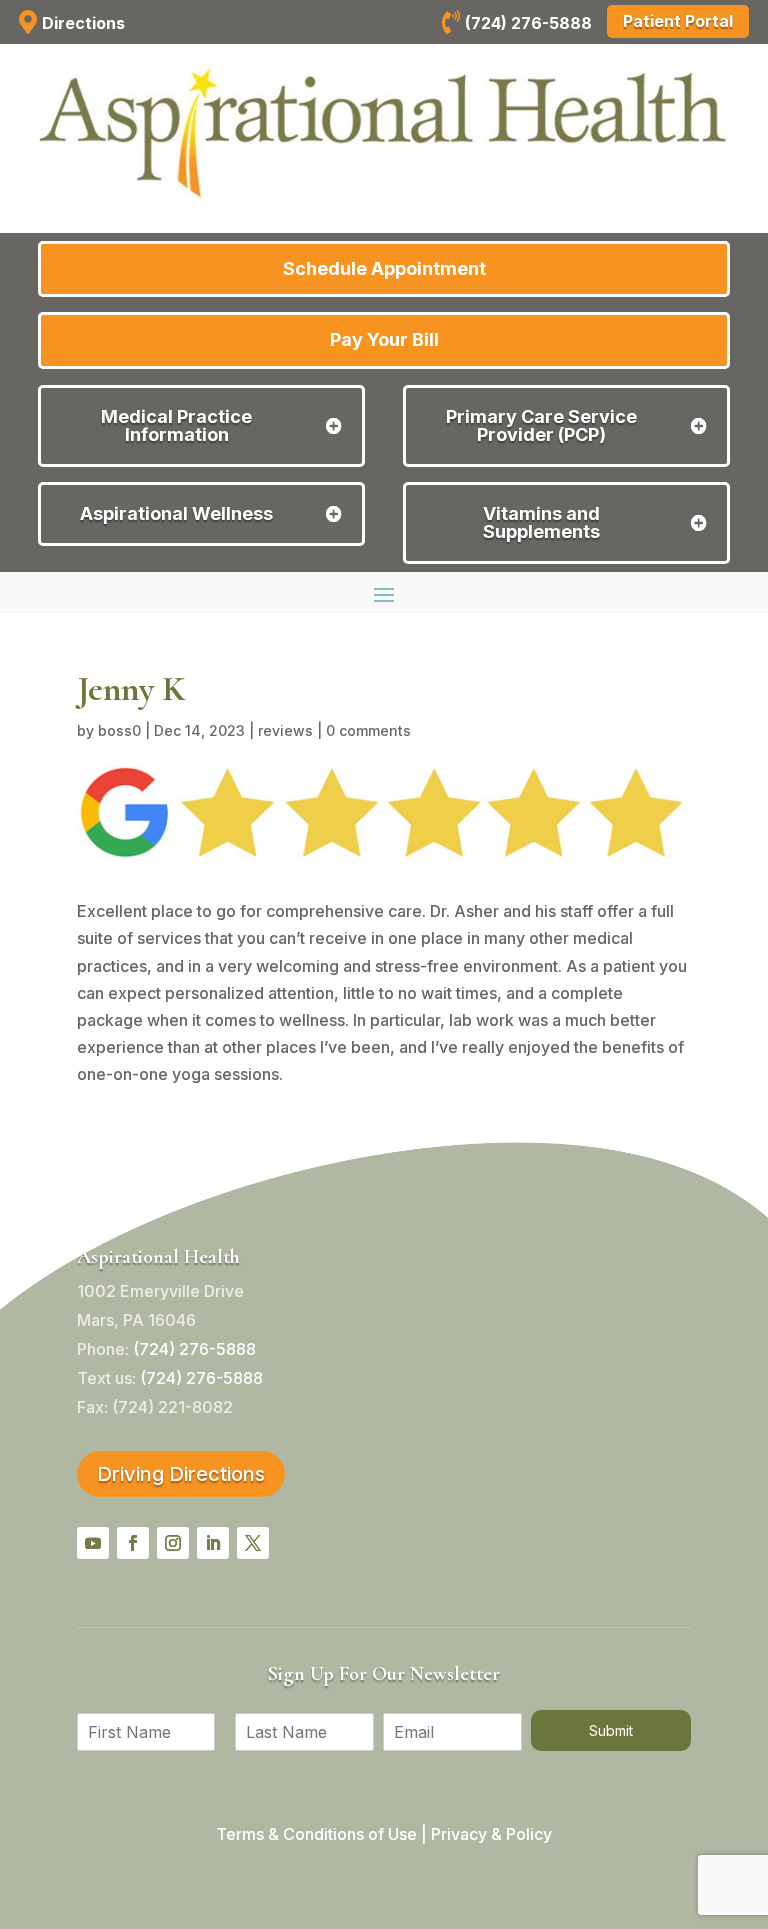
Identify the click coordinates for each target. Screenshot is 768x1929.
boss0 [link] (119, 730)
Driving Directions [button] (181, 1474)
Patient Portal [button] (678, 21)
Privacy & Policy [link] (491, 1834)
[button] (384, 594)
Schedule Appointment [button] (384, 268)
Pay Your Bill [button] (384, 339)
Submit (611, 1730)
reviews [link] (285, 730)
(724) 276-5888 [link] (528, 23)
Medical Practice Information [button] (176, 426)
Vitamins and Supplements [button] (541, 523)
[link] (451, 25)
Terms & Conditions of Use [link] (316, 1834)
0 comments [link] (368, 730)
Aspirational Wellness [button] (176, 514)
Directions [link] (83, 23)
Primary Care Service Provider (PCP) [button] (541, 426)
